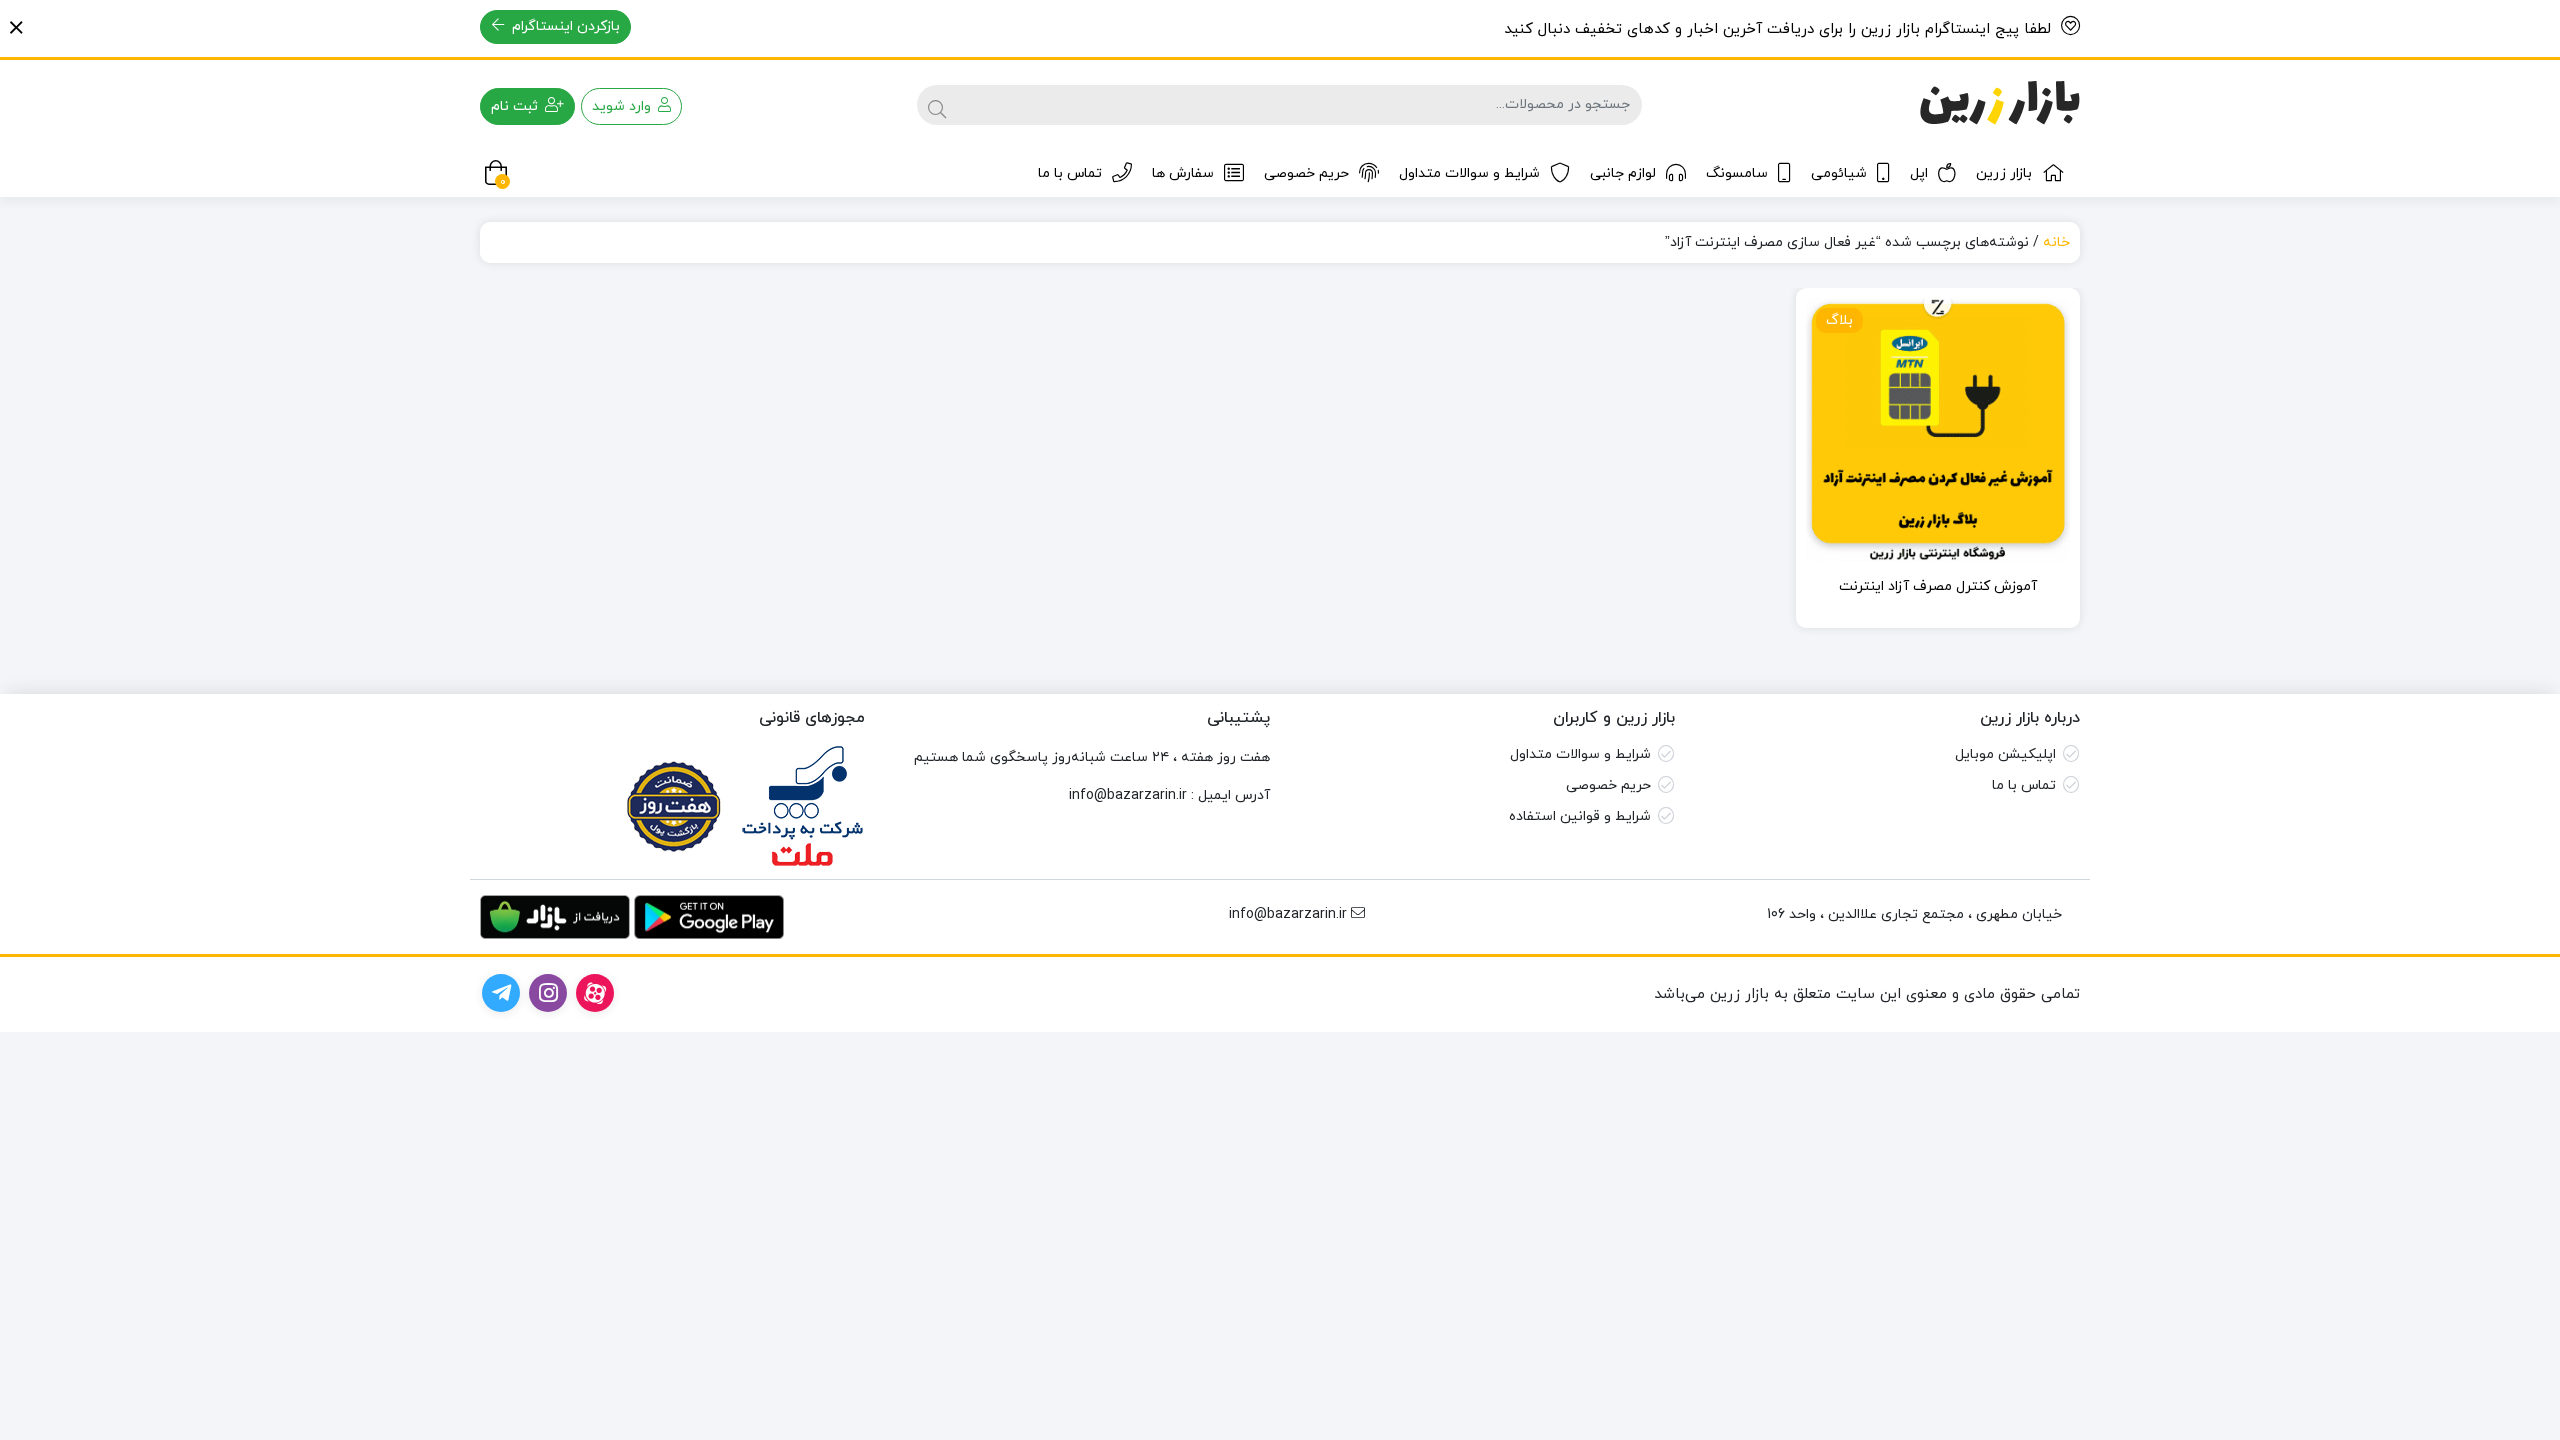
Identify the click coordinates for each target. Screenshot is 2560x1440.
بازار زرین (2004, 173)
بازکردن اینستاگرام (564, 26)
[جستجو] (937, 105)
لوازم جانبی (1623, 173)
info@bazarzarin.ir (1128, 795)
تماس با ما (1070, 173)
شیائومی (1839, 173)
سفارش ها (1183, 173)
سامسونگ (1737, 173)
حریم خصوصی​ (1608, 785)
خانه (2056, 242)
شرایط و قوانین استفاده (1580, 816)
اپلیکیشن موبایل (2005, 754)
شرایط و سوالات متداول (1469, 173)
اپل (1919, 173)
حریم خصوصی (1306, 173)
